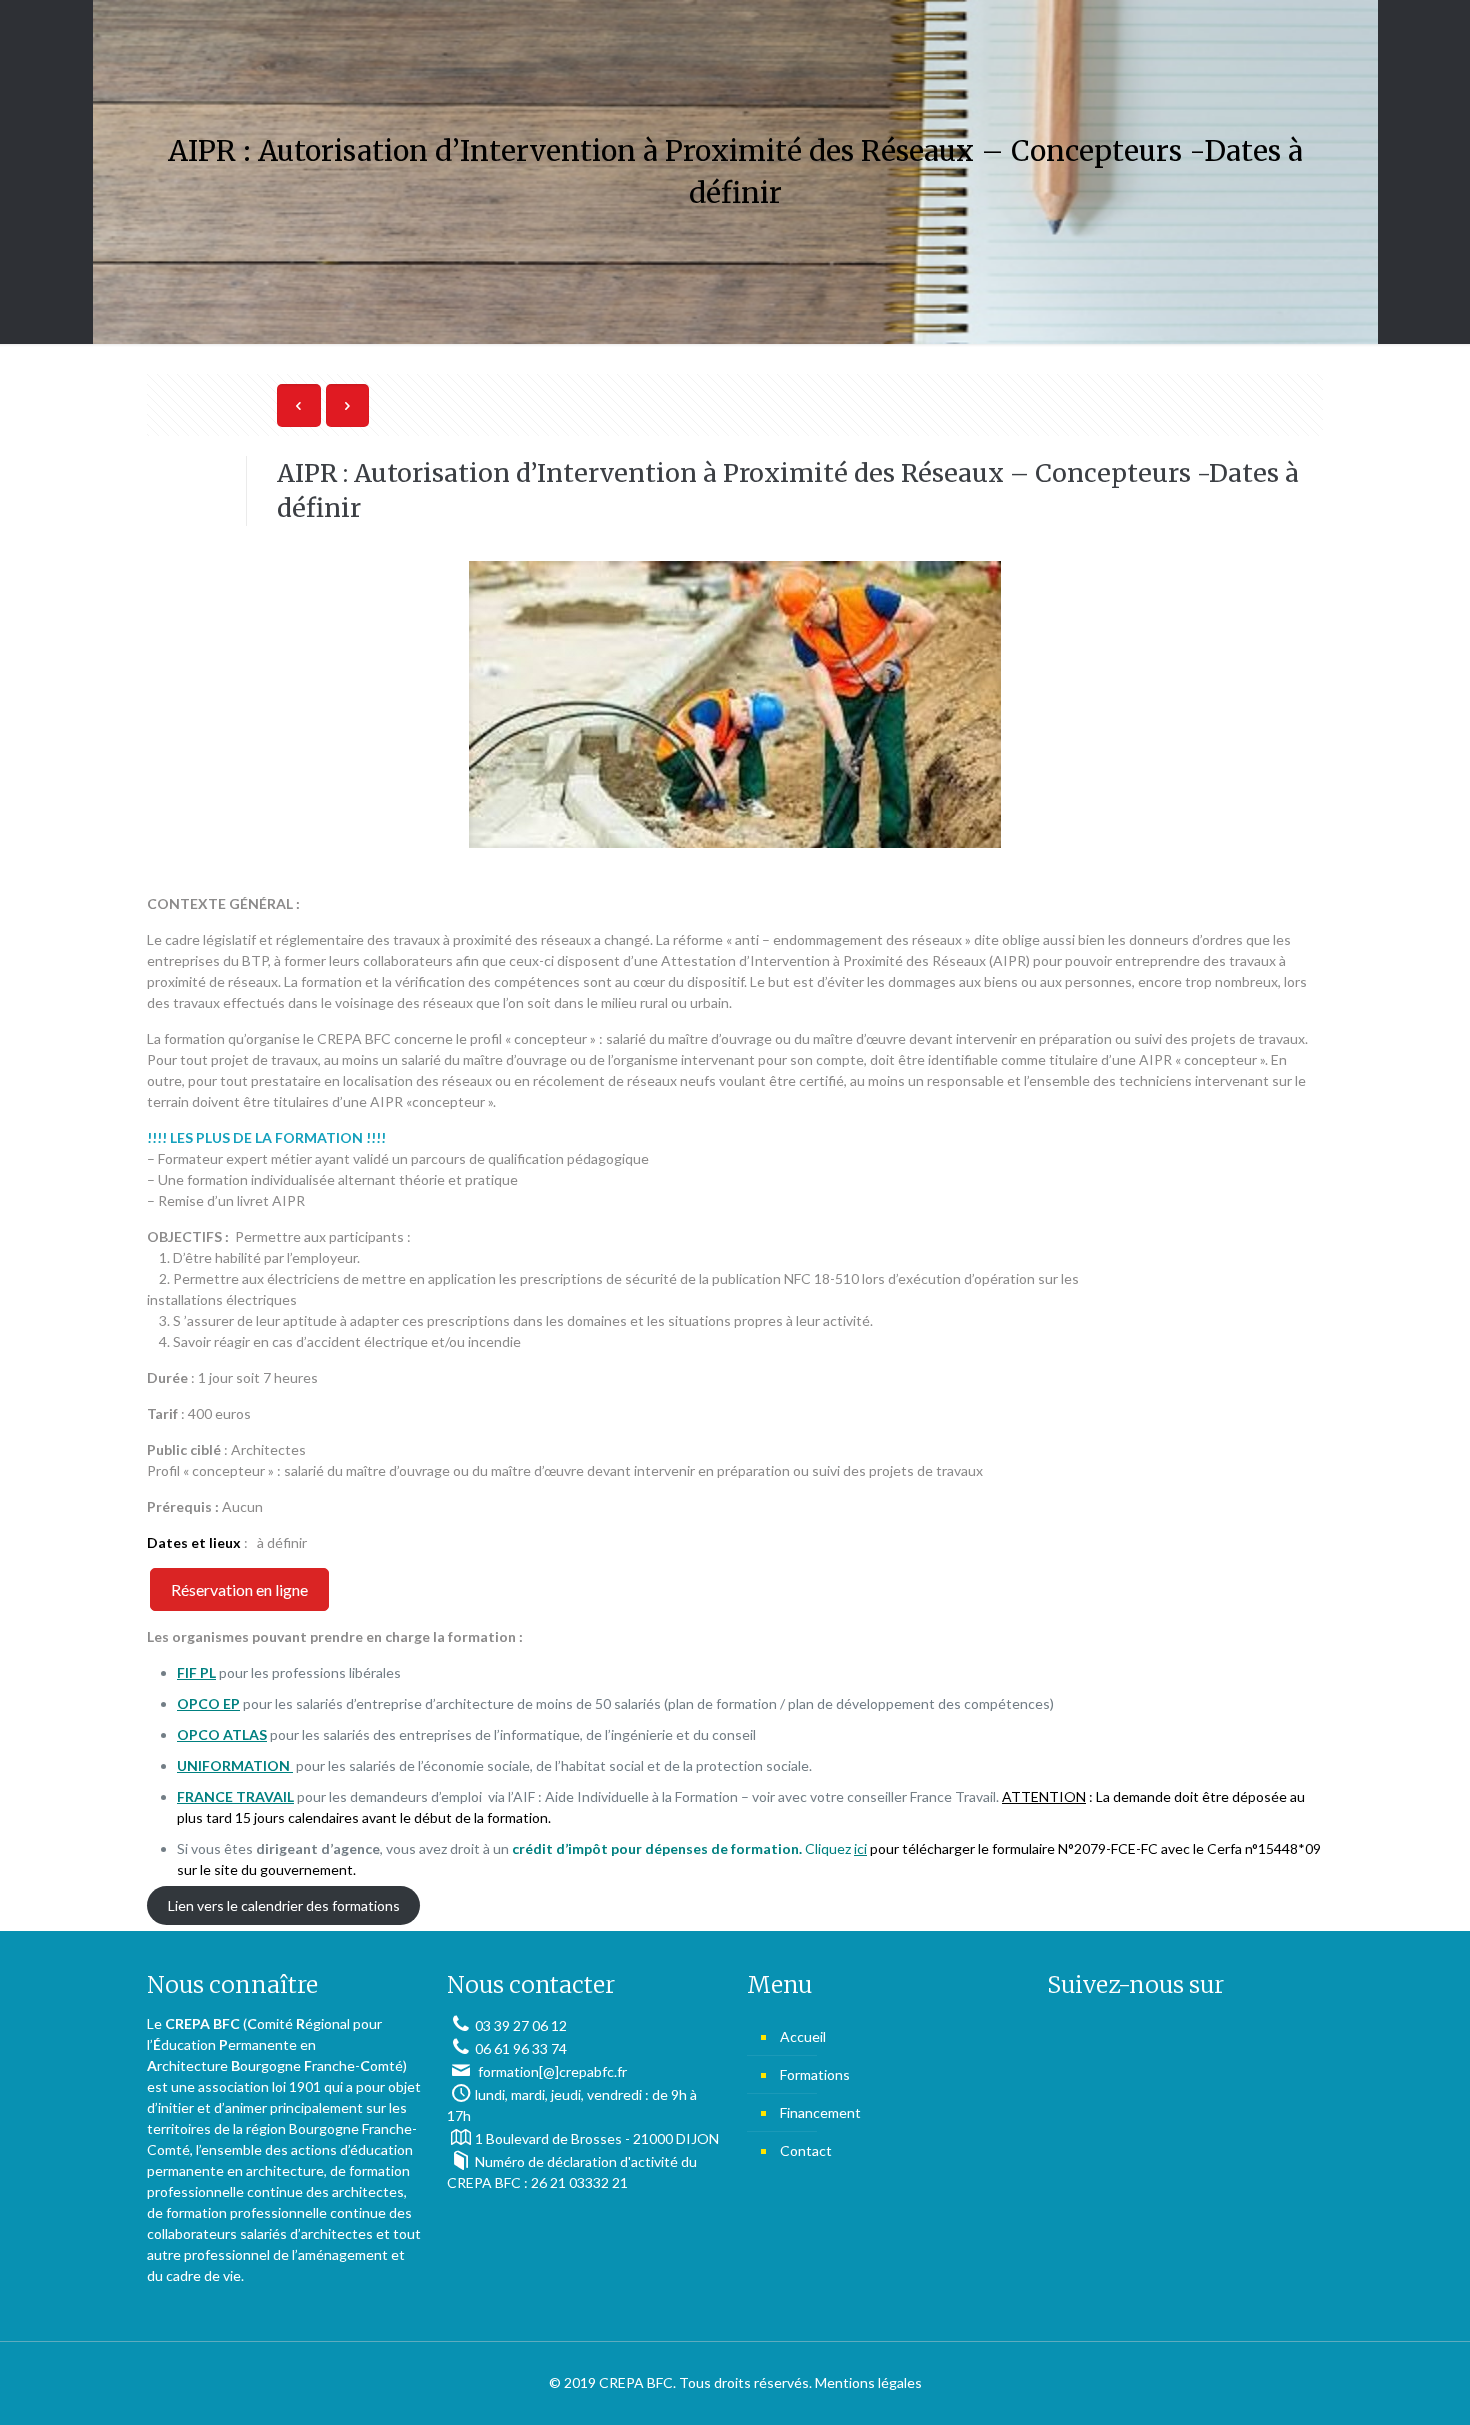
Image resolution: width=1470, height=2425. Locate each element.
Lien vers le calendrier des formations (284, 1905)
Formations (815, 2074)
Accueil (803, 2036)
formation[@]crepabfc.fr (551, 2071)
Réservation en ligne (239, 1589)
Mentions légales (868, 2382)
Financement (820, 2112)
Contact (806, 2150)
